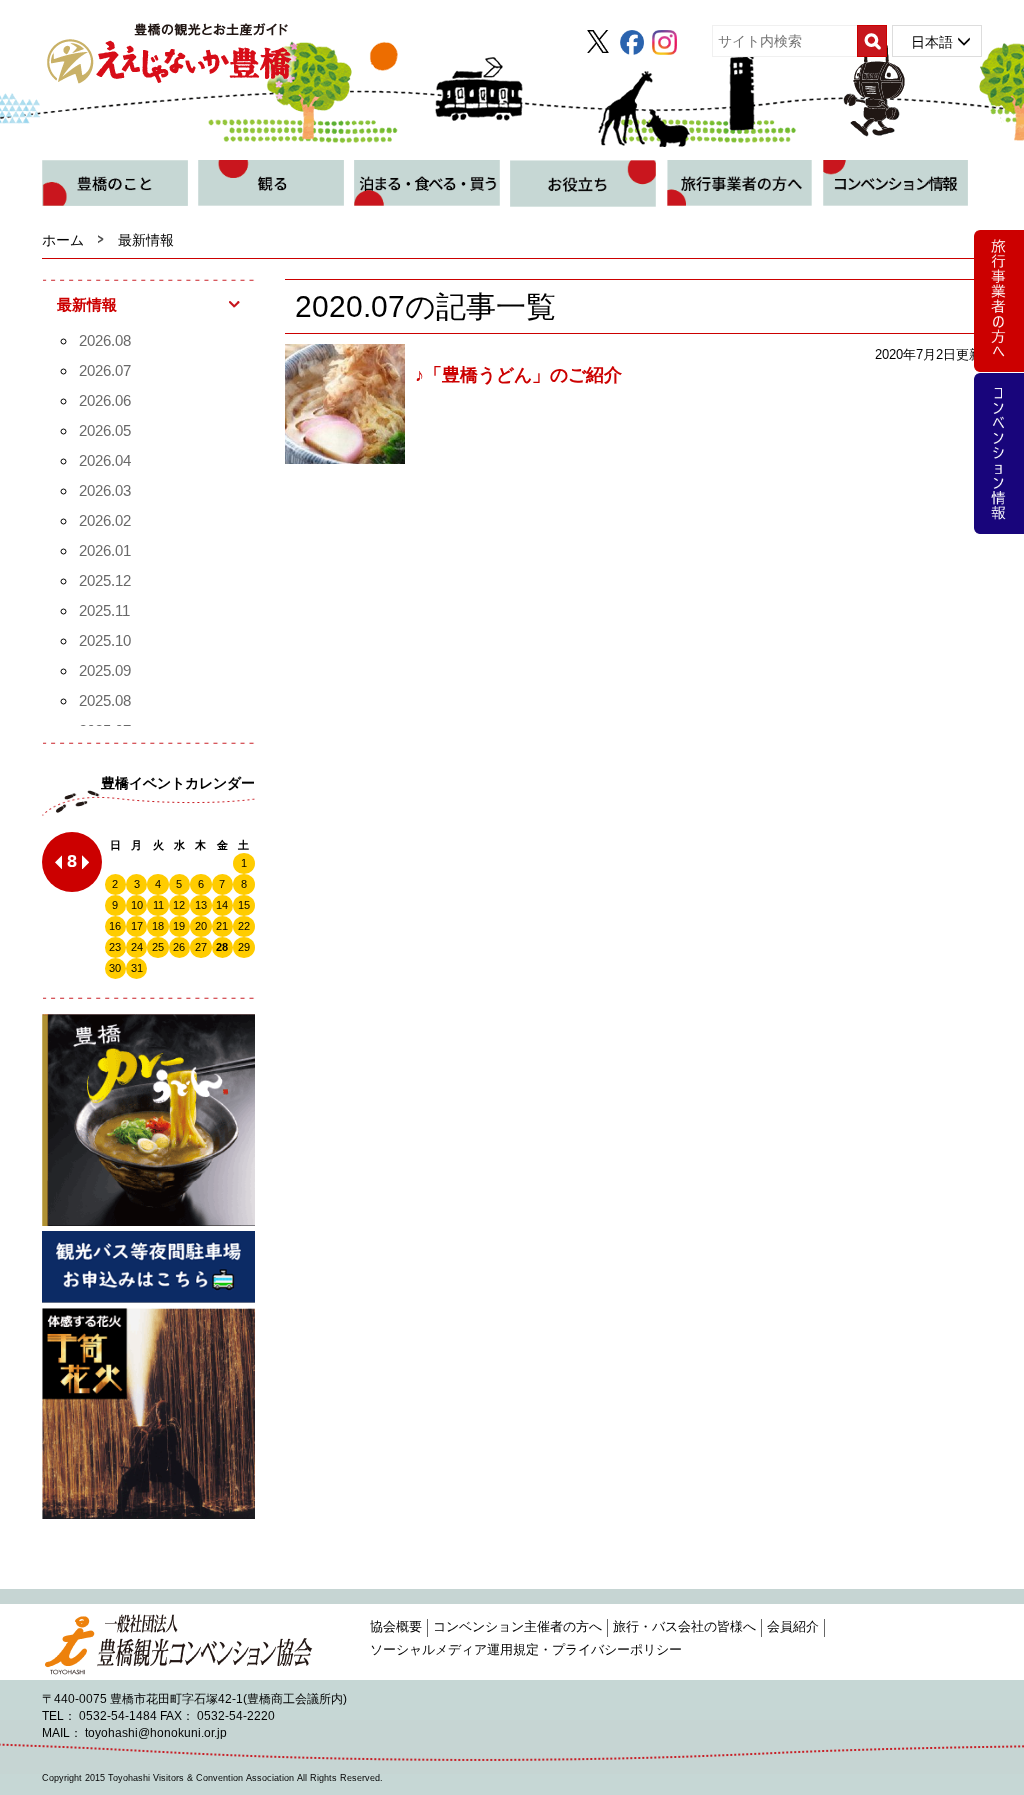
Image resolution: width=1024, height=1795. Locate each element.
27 (201, 947)
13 (201, 905)
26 (179, 947)
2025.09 (105, 670)
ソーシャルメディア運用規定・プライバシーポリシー (526, 1650)
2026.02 (105, 520)
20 (201, 926)
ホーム (63, 240)
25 (158, 947)
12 (179, 905)
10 (137, 905)
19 (179, 926)
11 (158, 905)
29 (244, 947)
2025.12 (105, 580)
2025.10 (105, 640)
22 (244, 926)
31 (137, 968)
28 (222, 947)
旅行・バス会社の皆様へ (684, 1627)
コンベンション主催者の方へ (517, 1627)
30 (115, 968)
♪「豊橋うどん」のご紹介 (518, 375)
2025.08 (105, 700)
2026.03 (105, 490)
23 (115, 947)
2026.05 (105, 430)
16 (115, 926)
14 (222, 905)
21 (222, 926)
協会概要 (396, 1627)
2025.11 (104, 610)
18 (158, 926)
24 (137, 947)
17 (137, 926)
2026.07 (105, 370)
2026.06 (105, 400)
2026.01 (105, 550)
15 (244, 905)
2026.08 (105, 340)
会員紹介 (793, 1627)
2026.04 (105, 460)
